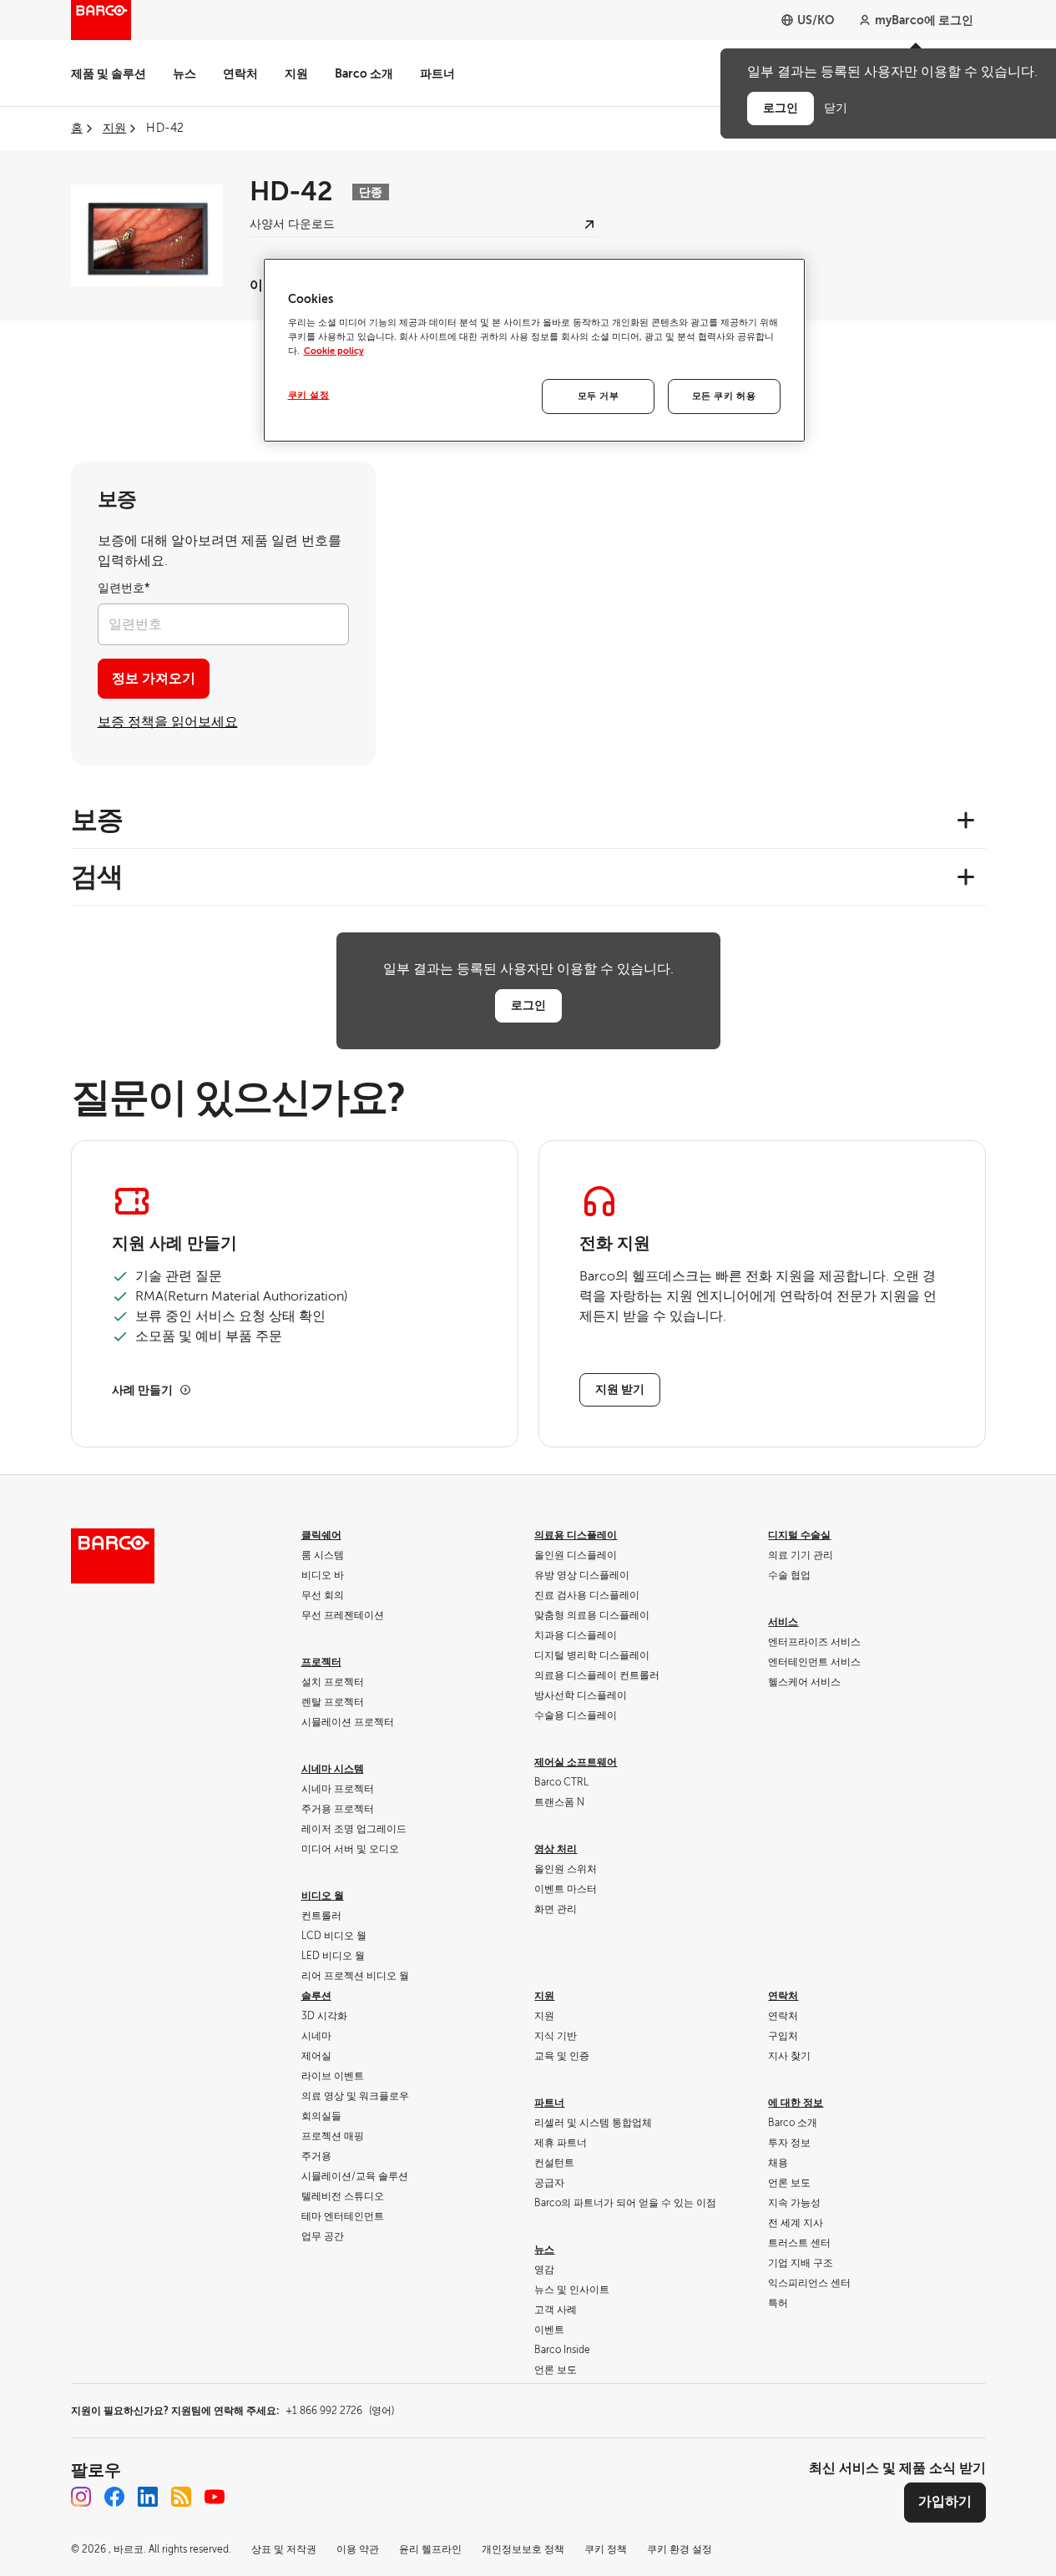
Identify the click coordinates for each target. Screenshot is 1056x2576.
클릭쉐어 (321, 1535)
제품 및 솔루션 (109, 73)
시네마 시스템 (333, 1769)
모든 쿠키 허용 (724, 396)
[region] (534, 351)
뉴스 (184, 73)
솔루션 (316, 1996)
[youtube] (215, 2497)
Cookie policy (334, 351)
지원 (296, 73)
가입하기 (945, 2502)
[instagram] (81, 2497)
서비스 (783, 1622)
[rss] (181, 2497)
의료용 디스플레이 (576, 1535)
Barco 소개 (364, 73)
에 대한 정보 (796, 2103)
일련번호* (124, 588)
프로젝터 (321, 1662)
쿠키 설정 (309, 395)
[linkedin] (148, 2497)
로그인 (528, 1005)
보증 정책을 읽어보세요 (168, 722)
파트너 (437, 73)
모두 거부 (599, 396)
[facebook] (114, 2497)
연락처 (240, 73)
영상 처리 (556, 1849)
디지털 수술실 (799, 1535)
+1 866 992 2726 (340, 2411)
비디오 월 (323, 1896)
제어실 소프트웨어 (576, 1762)
